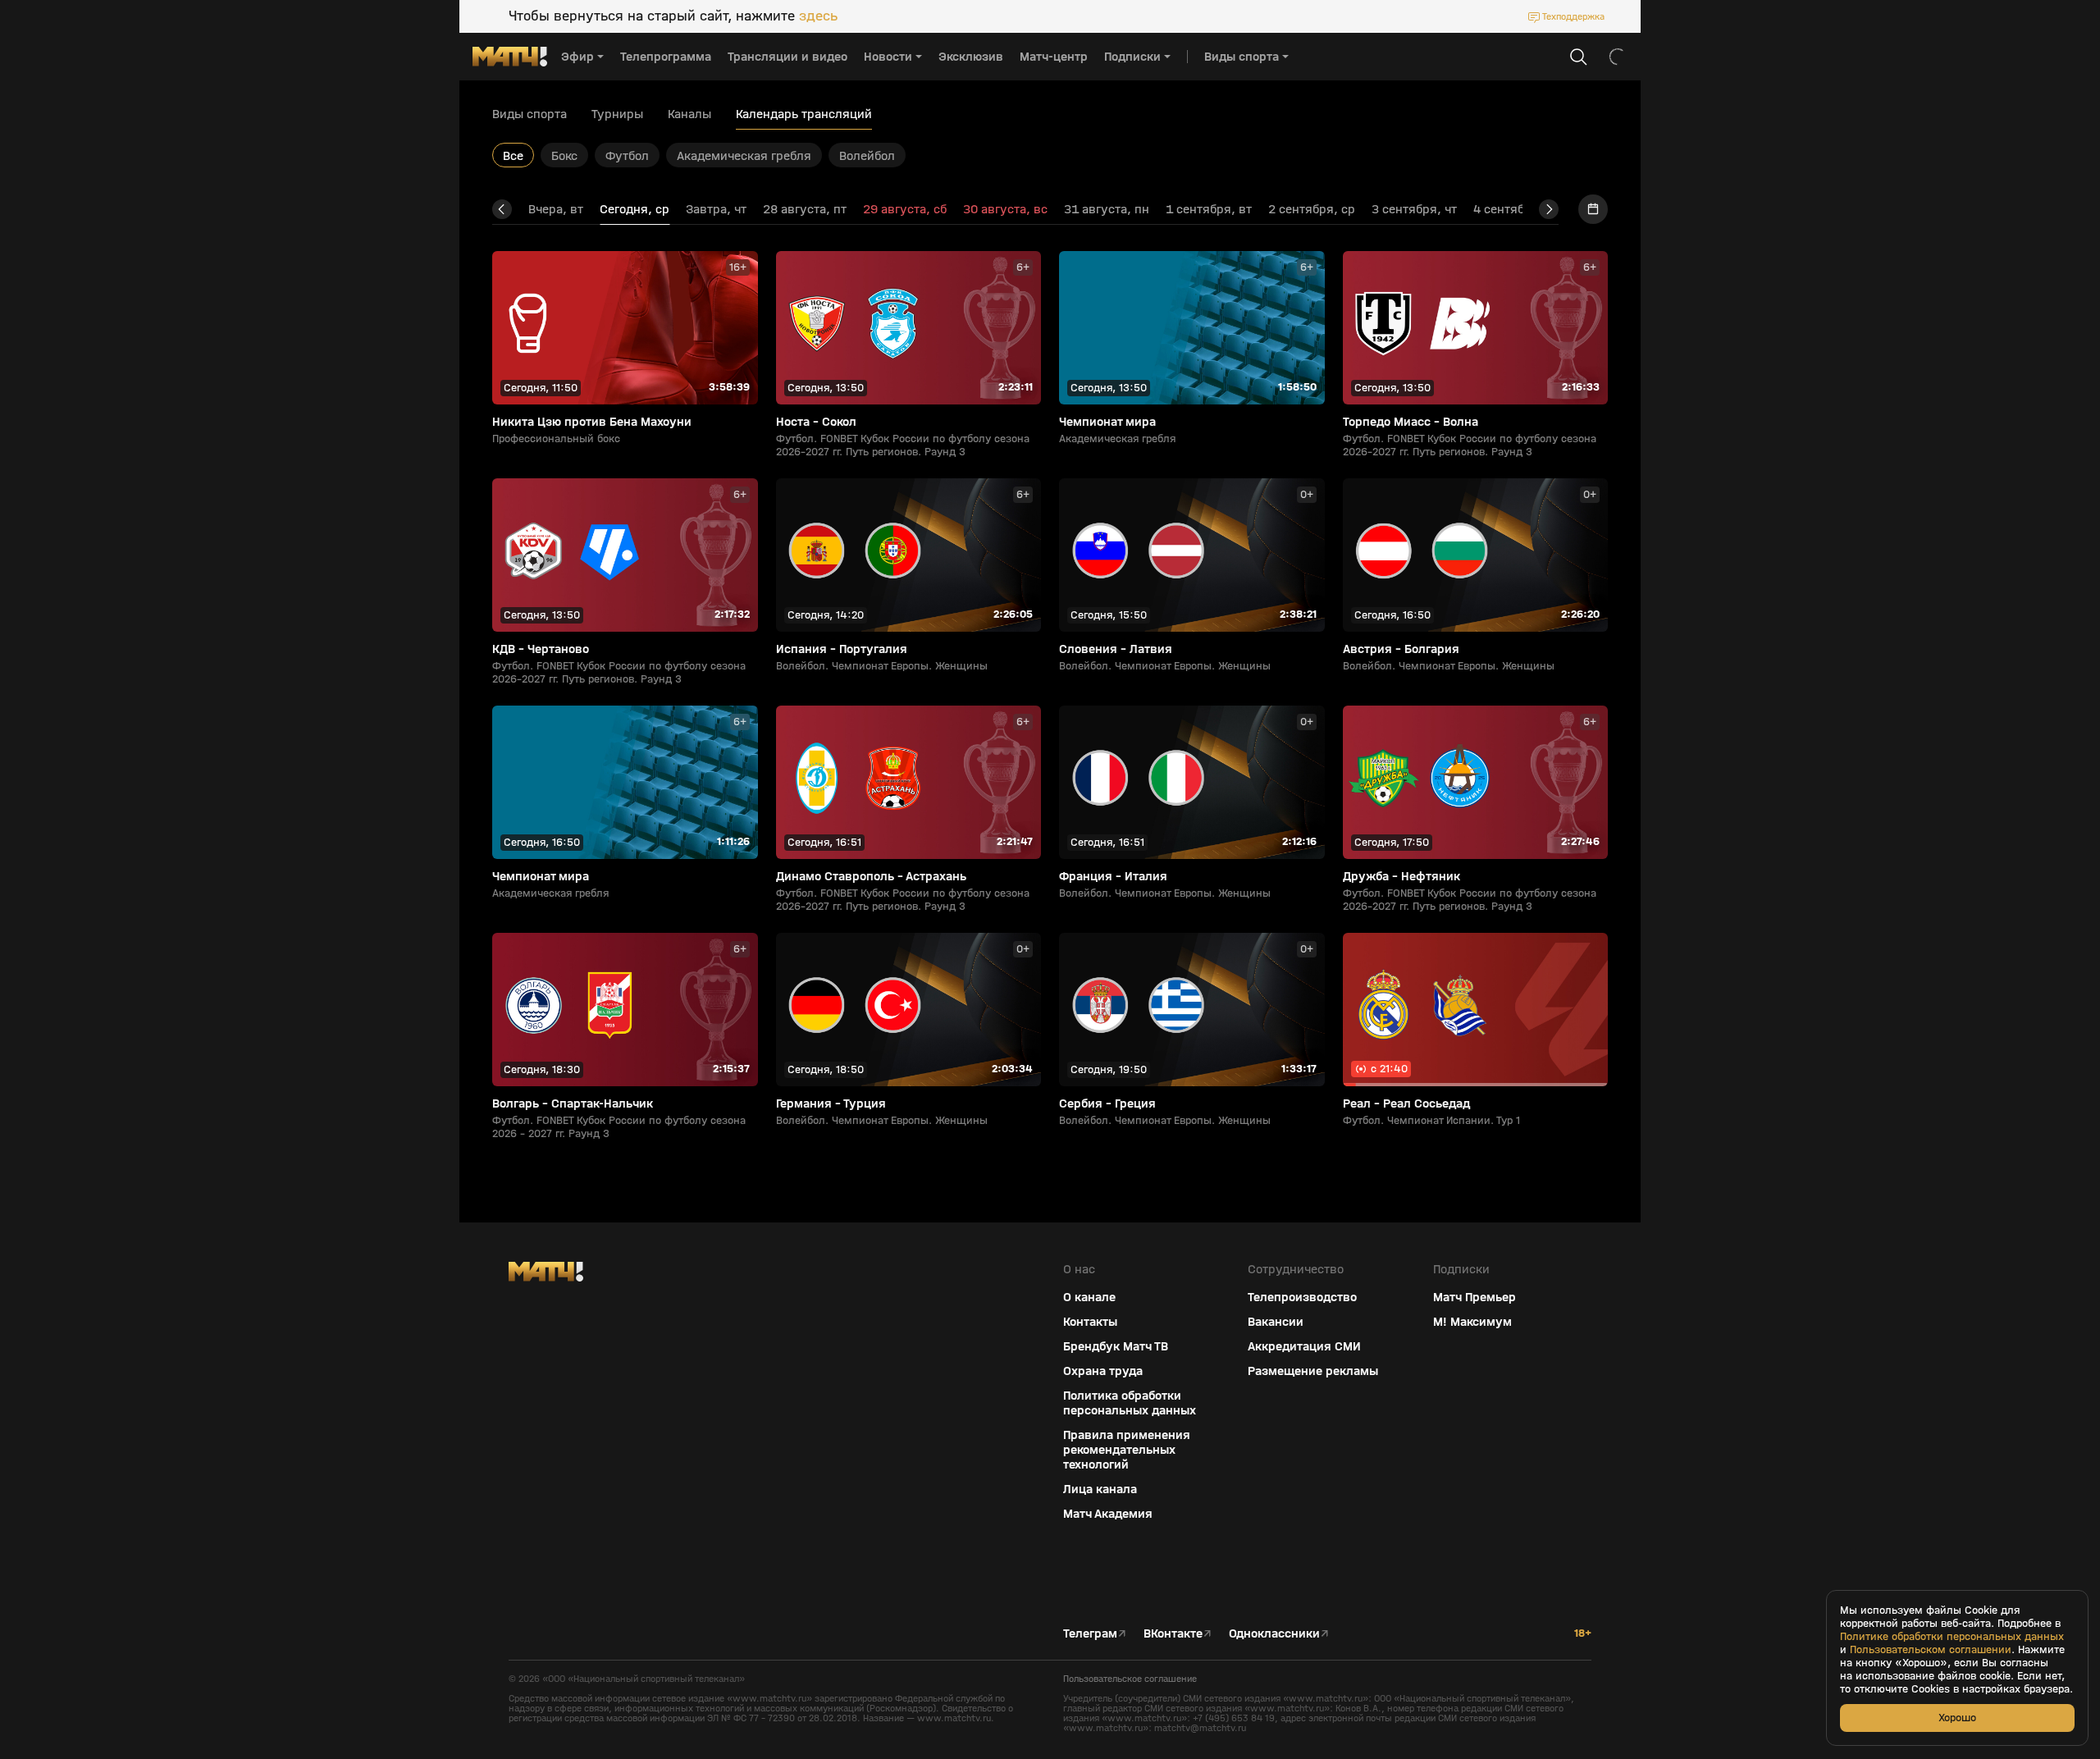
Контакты (1090, 1322)
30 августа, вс (1005, 209)
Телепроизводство (1302, 1297)
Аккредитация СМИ (1304, 1346)
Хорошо (1957, 1718)
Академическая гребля (744, 155)
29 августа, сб (905, 209)
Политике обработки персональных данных (1952, 1637)
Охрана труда (1103, 1371)
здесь (818, 16)
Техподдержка (1573, 16)
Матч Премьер (1475, 1297)
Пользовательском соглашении (1931, 1650)
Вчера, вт (556, 209)
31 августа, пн (1107, 209)
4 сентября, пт (1516, 209)
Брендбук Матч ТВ (1116, 1346)
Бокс (564, 155)
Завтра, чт (716, 209)
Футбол (627, 155)
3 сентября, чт (1414, 209)
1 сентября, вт (1209, 209)
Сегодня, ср (635, 209)
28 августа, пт (805, 209)
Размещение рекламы (1313, 1371)
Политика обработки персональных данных (1130, 1403)
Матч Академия (1108, 1514)
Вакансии (1276, 1322)
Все (513, 155)
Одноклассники (1274, 1633)
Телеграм (1090, 1633)
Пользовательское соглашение (1130, 1679)
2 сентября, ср (1312, 209)
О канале (1089, 1297)
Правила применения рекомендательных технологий (1127, 1450)
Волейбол (867, 155)
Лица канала (1100, 1489)
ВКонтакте (1173, 1633)
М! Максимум (1472, 1322)
